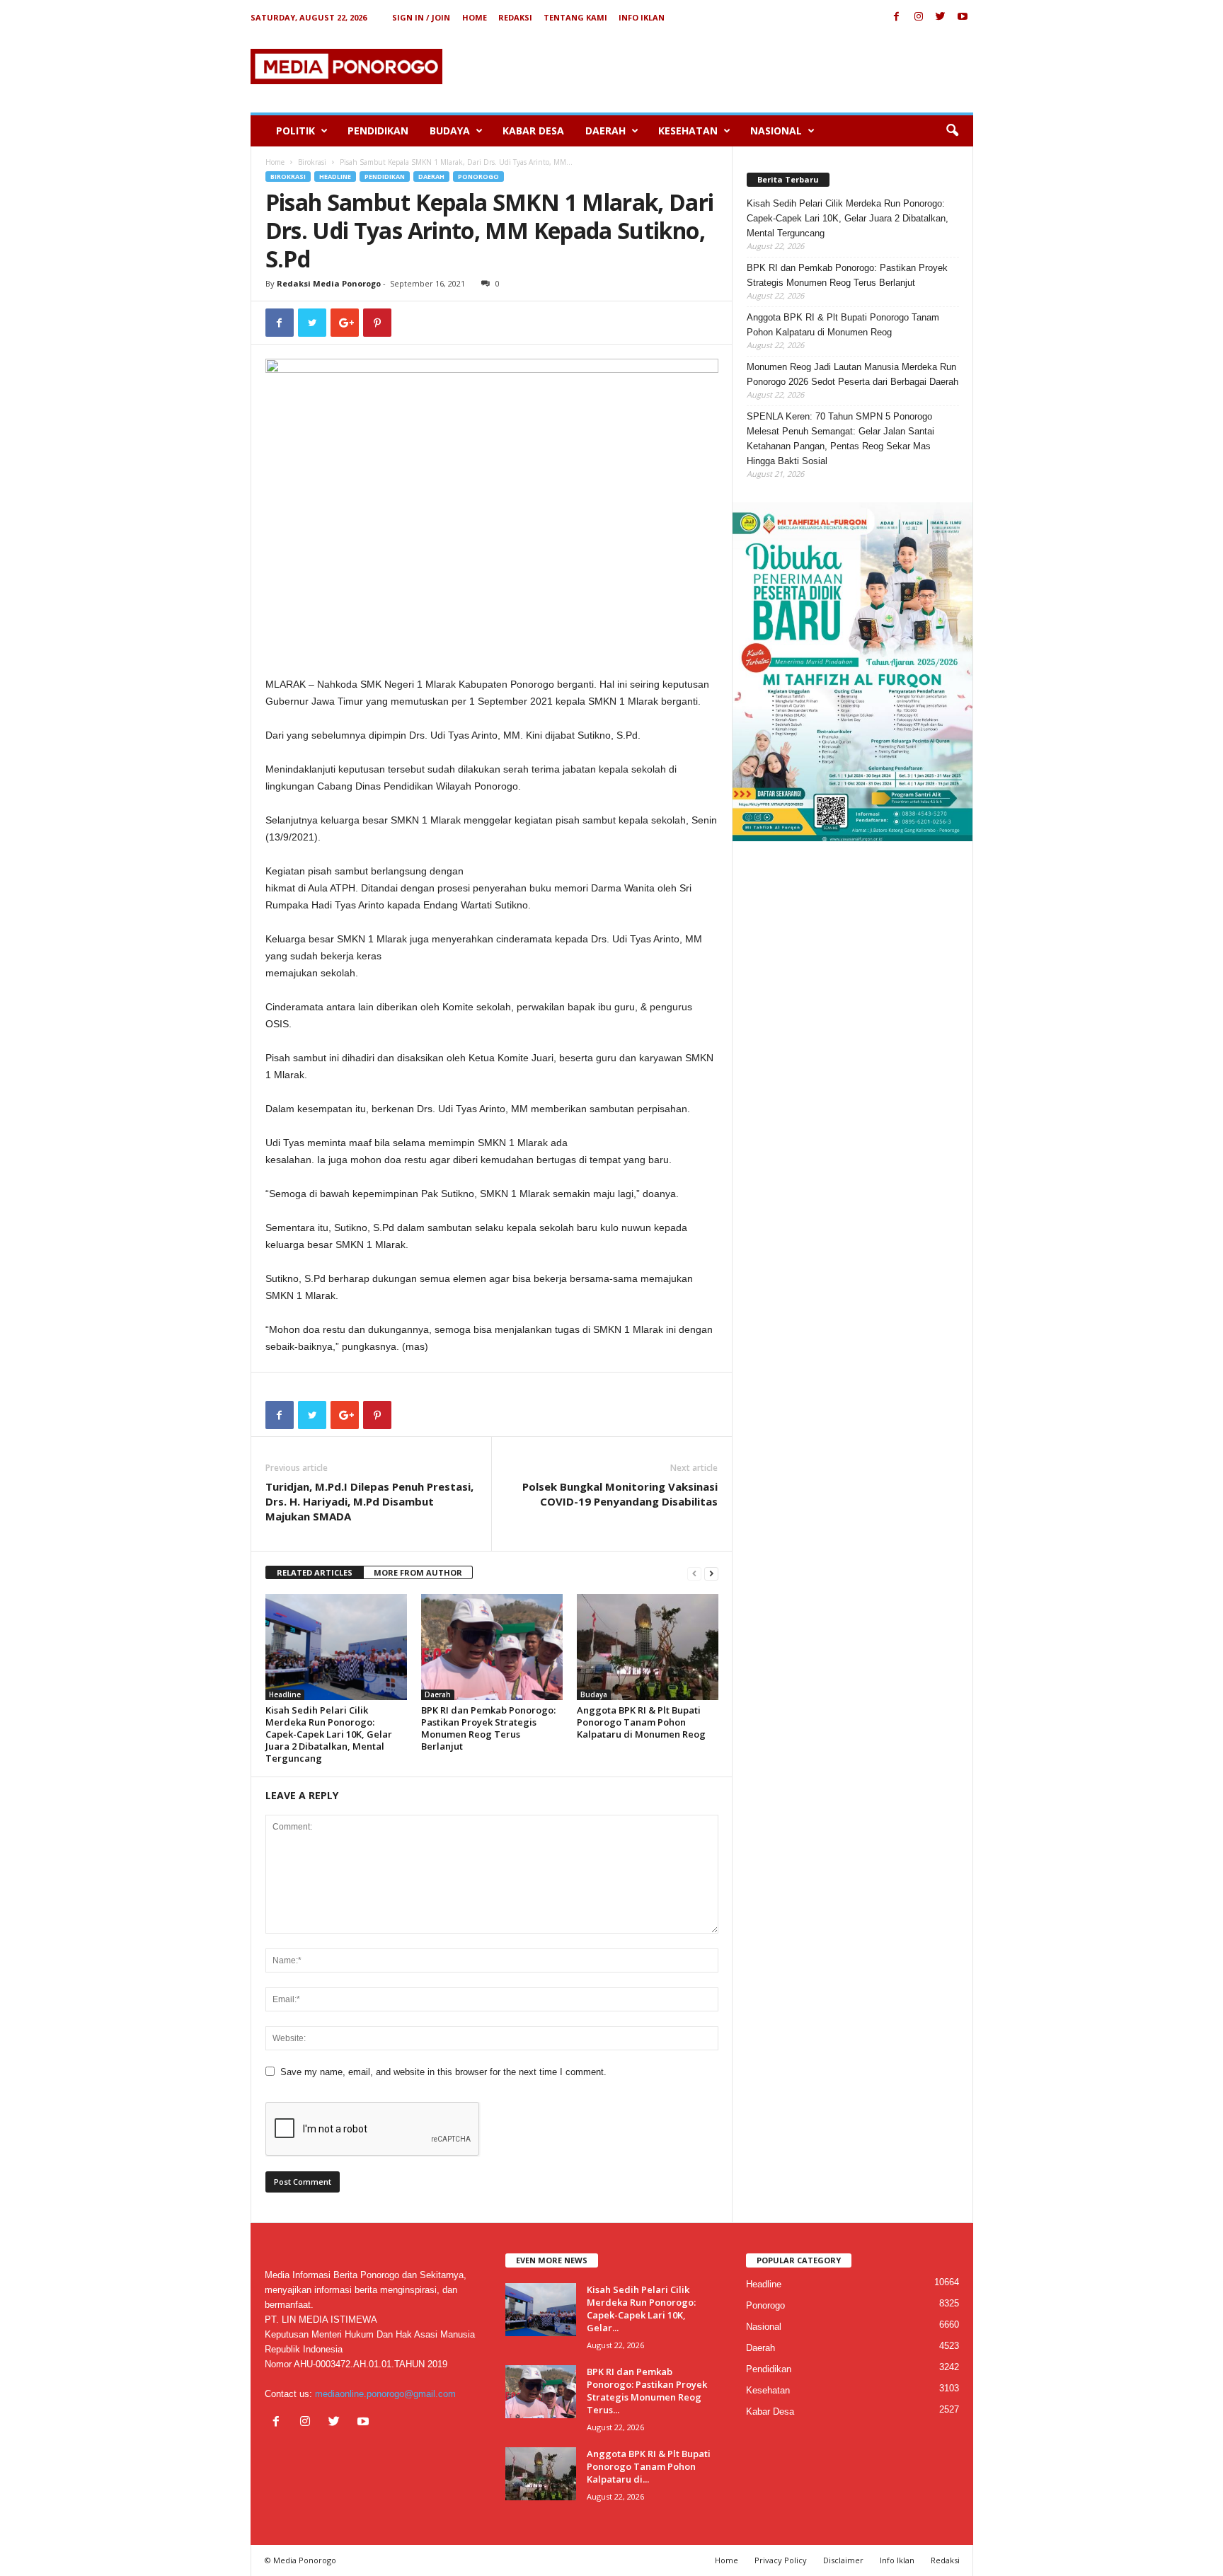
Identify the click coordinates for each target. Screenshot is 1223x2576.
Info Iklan (642, 17)
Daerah (605, 131)
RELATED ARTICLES (315, 1572)
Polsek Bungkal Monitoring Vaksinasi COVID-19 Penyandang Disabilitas (620, 1494)
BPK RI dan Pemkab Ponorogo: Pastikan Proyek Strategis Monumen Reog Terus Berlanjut (488, 1728)
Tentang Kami (575, 17)
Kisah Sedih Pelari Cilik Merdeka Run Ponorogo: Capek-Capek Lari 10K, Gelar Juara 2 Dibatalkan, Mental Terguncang (329, 1734)
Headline (335, 177)
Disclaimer (843, 2560)
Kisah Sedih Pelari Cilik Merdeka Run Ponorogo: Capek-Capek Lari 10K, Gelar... (641, 2309)
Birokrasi (312, 162)
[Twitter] (941, 17)
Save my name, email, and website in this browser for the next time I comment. (443, 2072)
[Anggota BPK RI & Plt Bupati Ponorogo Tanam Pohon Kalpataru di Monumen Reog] (648, 1647)
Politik (295, 131)
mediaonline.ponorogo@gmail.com (385, 2394)
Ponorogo (478, 177)
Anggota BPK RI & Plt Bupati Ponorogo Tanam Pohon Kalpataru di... (649, 2466)
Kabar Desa (533, 131)
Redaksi (515, 17)
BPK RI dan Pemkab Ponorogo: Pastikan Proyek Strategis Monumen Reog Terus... (647, 2391)
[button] (952, 131)
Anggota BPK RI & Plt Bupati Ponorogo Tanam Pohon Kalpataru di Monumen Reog (641, 1722)
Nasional (776, 131)
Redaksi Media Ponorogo (329, 283)
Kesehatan (688, 131)
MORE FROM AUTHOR (418, 1572)
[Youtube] (963, 17)
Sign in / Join (421, 17)
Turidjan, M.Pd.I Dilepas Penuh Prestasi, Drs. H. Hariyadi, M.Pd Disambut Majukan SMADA (369, 1501)
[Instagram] (919, 17)
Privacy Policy (781, 2560)
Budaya (450, 131)
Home (475, 17)
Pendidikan (378, 131)
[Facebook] (897, 17)
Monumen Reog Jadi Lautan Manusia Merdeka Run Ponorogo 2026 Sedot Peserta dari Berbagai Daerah (852, 374)
